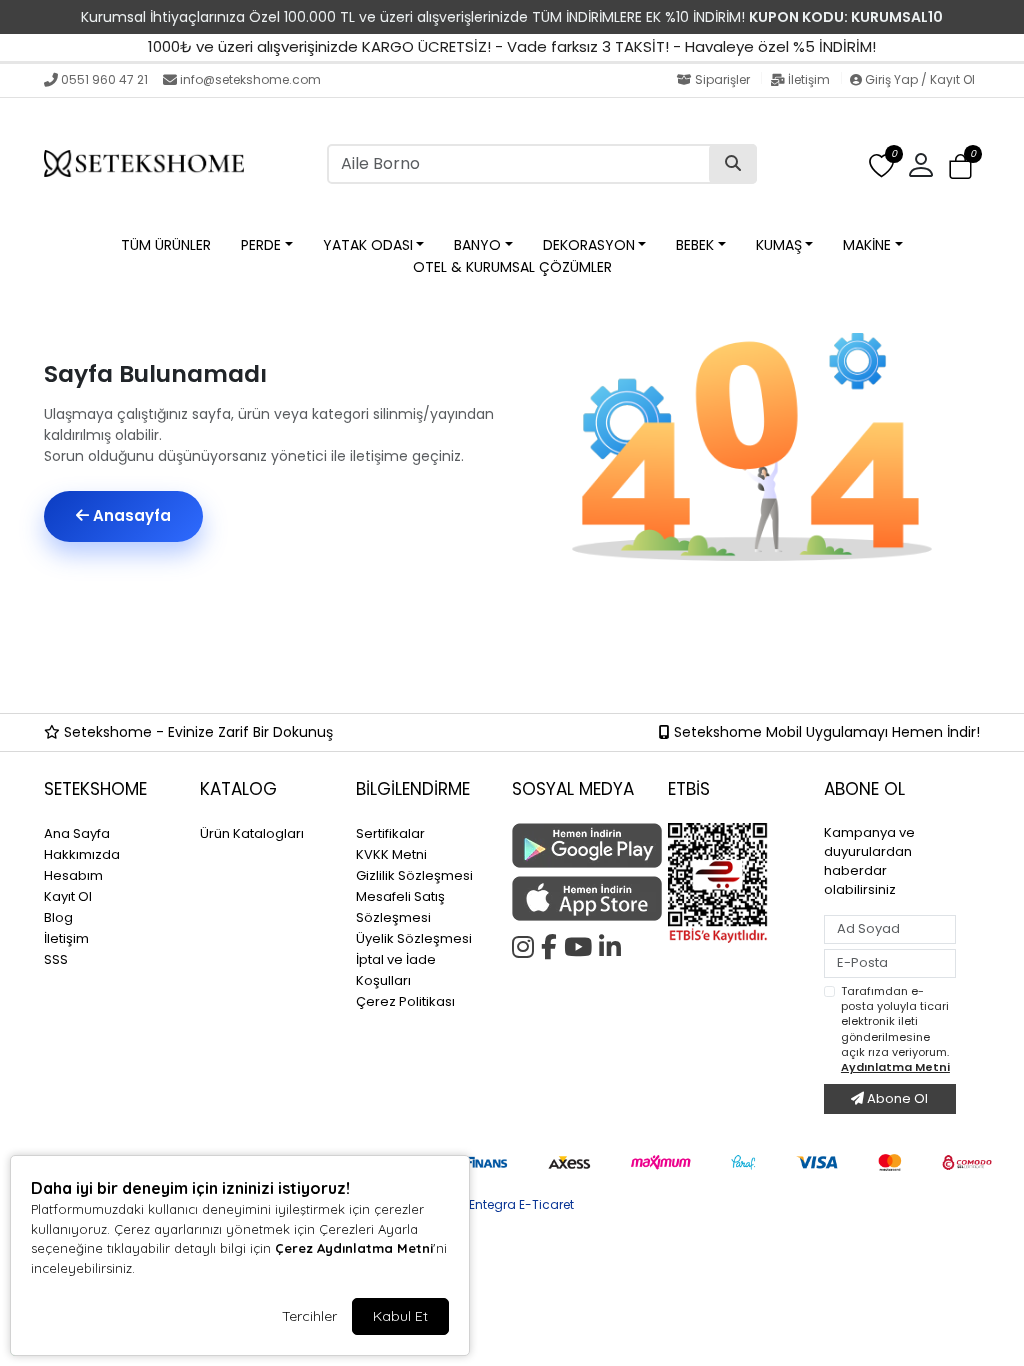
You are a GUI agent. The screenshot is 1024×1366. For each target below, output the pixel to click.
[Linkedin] (613, 944)
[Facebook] (552, 944)
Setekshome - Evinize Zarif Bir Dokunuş (196, 732)
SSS (56, 959)
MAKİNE (867, 245)
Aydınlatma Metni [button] (895, 1067)
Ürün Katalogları (252, 833)
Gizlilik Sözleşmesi (414, 875)
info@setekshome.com (250, 79)
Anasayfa (130, 515)
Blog (58, 917)
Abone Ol (896, 1098)
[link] (512, 17)
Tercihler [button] (309, 1316)
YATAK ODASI (368, 245)
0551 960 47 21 (104, 79)
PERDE (261, 245)
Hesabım (73, 875)
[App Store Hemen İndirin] (578, 898)
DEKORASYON (589, 245)
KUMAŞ (779, 245)
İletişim (809, 79)
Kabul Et (400, 1316)
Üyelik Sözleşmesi (414, 938)
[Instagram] (526, 944)
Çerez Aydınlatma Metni (354, 1248)
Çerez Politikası (405, 1001)
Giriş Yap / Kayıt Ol (918, 79)
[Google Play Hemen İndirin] (578, 845)
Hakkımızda (82, 854)
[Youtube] (581, 944)
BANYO (477, 245)
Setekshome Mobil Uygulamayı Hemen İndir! (825, 732)
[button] (960, 166)
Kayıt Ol (68, 896)
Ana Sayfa (77, 833)
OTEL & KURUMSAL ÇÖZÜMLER (512, 267)
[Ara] (733, 164)
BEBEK (695, 245)
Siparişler (722, 79)
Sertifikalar (390, 833)
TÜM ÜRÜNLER (166, 245)
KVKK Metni (391, 854)
